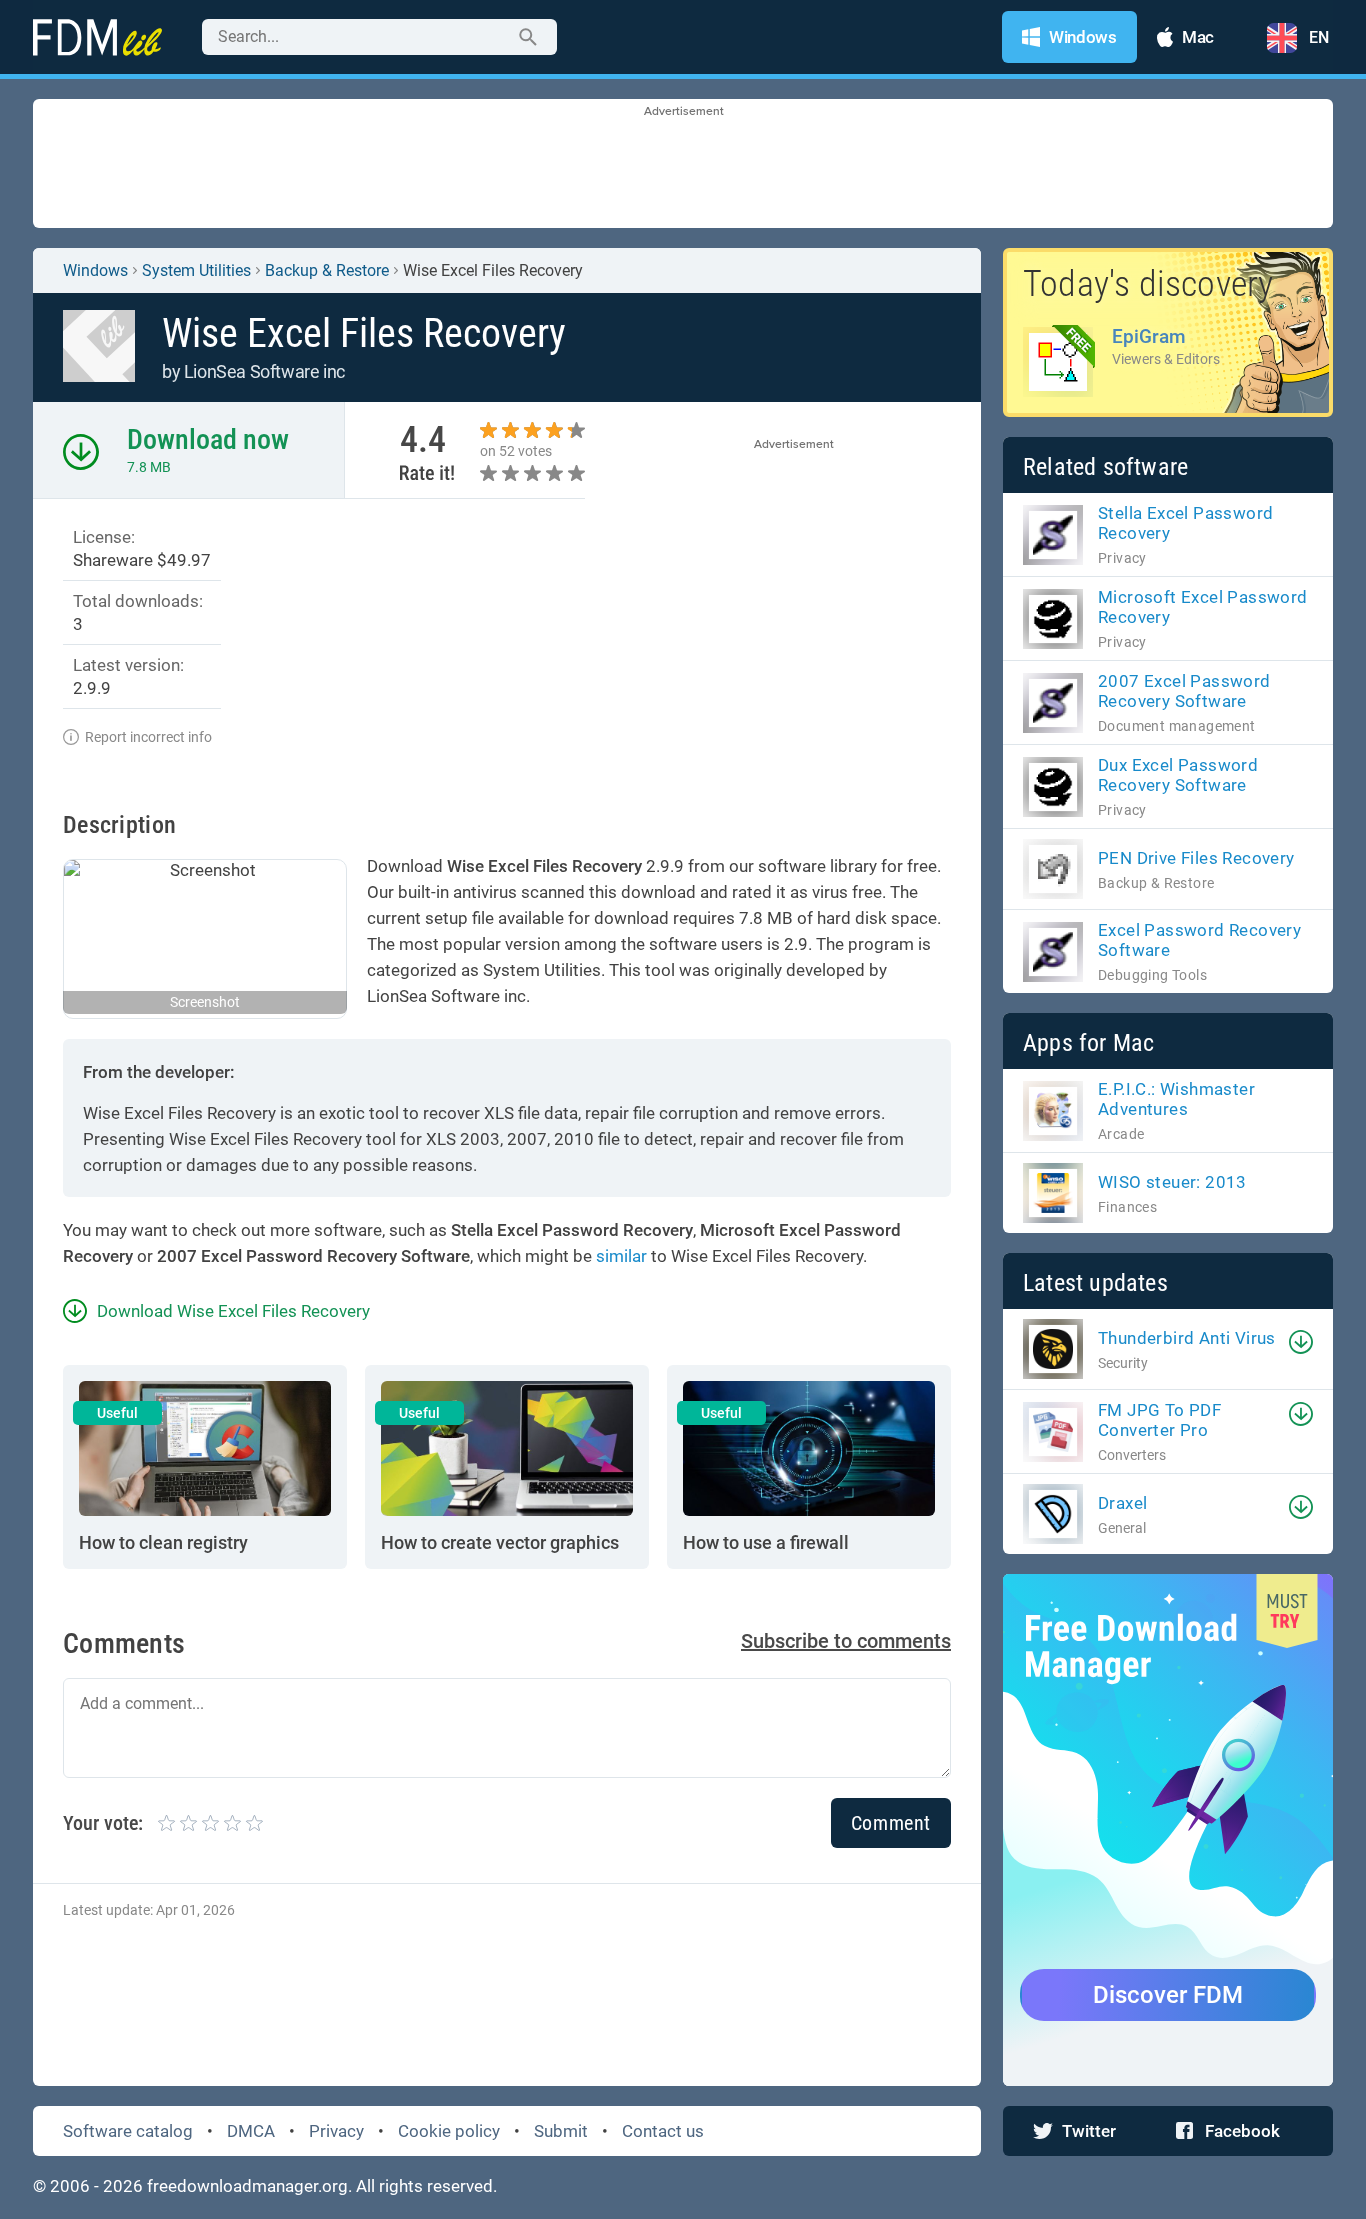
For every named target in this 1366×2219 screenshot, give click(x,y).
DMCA (251, 2131)
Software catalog (128, 2131)
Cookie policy (449, 2131)
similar (621, 1256)
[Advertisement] (683, 165)
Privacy (336, 2131)
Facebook (1242, 2131)
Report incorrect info (148, 737)
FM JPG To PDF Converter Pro (1159, 1420)
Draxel (1122, 1503)
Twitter (1089, 2131)
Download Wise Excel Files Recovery (233, 1311)
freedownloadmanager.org (247, 2186)
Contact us (663, 2131)
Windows (95, 270)
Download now (208, 439)
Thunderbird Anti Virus (1187, 1338)
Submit (561, 2131)
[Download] (1301, 1342)
